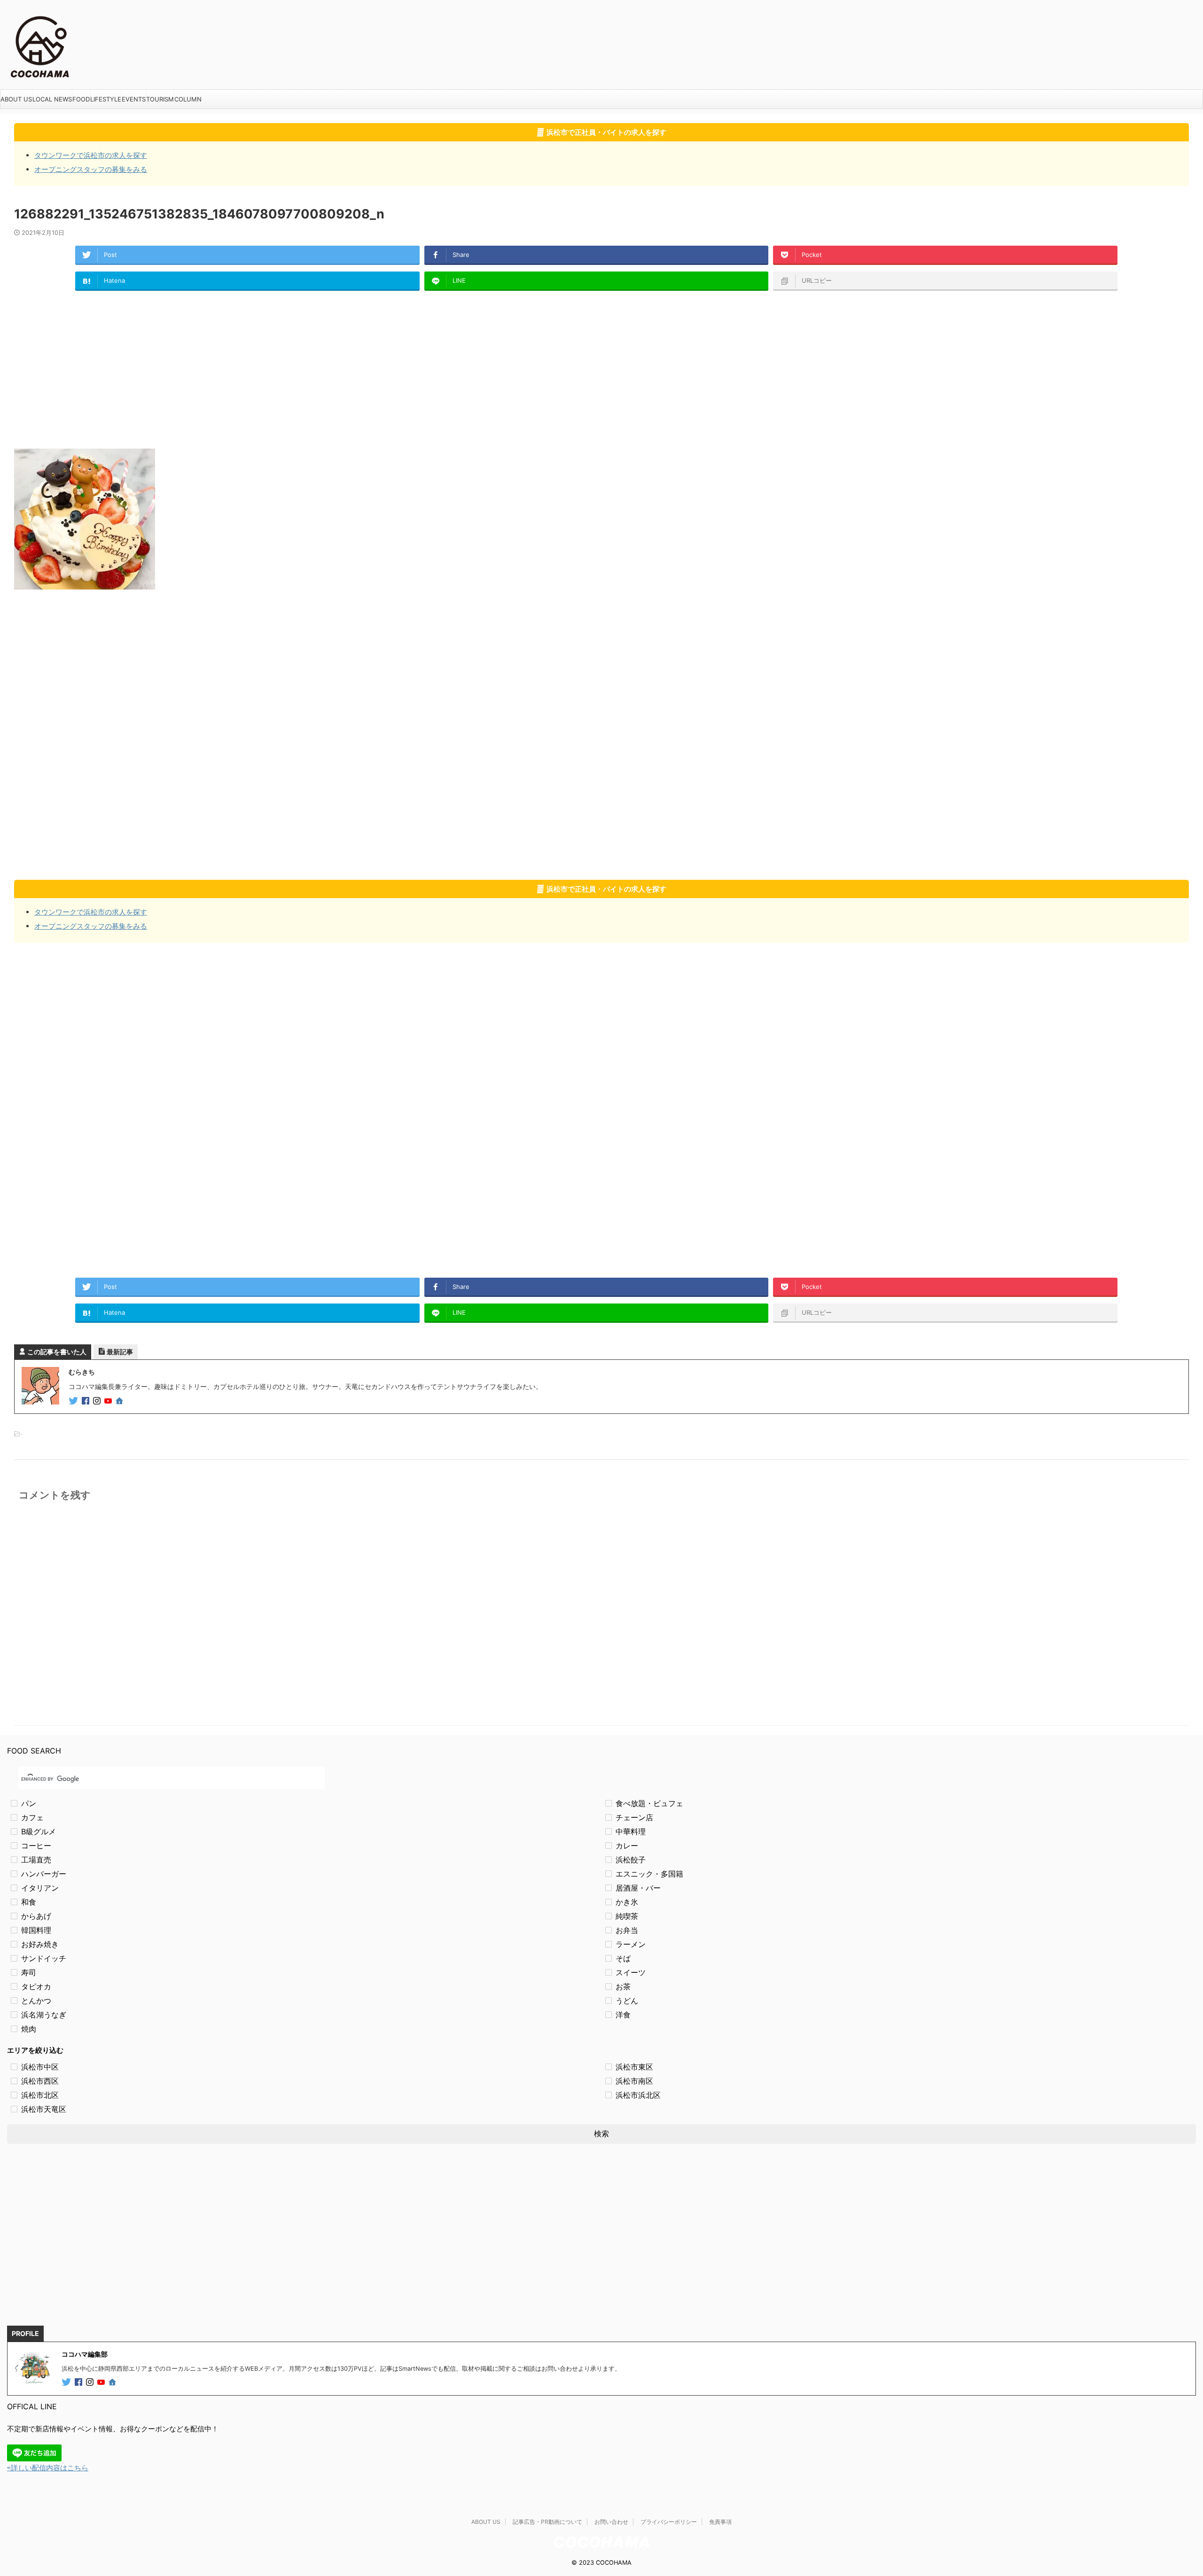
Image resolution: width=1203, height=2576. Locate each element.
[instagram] (98, 1401)
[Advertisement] (296, 369)
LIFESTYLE (106, 99)
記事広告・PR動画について (547, 2522)
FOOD (81, 99)
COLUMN (188, 99)
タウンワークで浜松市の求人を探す (91, 155)
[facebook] (86, 1401)
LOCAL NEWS (52, 99)
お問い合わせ (611, 2522)
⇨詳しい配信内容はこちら (48, 2468)
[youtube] (109, 1401)
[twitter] (74, 1401)
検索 (601, 2134)
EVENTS (134, 99)
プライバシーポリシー (669, 2522)
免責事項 (720, 2522)
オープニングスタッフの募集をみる (91, 169)
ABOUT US (16, 99)
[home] (120, 1402)
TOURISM (160, 99)
